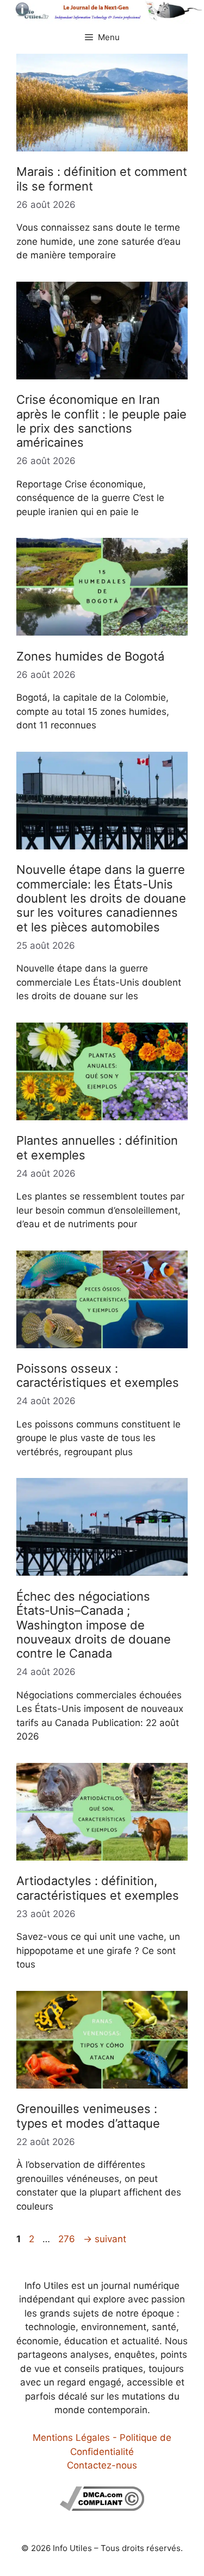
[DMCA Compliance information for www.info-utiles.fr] (102, 2508)
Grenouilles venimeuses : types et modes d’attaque (88, 2116)
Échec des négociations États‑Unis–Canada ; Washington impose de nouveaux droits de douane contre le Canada (94, 1625)
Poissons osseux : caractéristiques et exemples (98, 1375)
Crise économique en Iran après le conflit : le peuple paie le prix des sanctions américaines (101, 421)
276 (68, 2239)
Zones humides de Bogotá (90, 656)
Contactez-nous (102, 2465)
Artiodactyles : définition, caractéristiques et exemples (98, 1888)
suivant (105, 2239)
